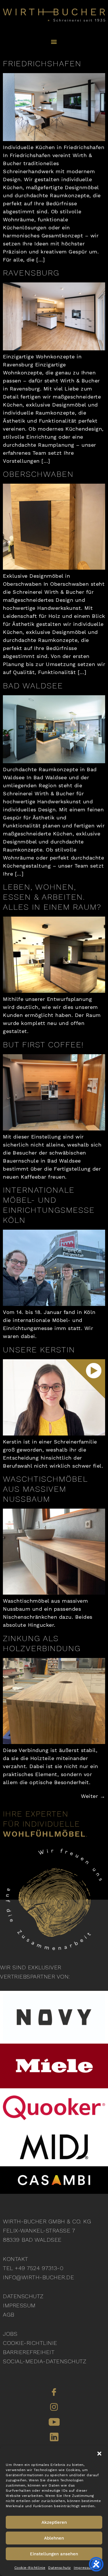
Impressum (84, 2568)
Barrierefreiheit (29, 2352)
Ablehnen (54, 2538)
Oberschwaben (38, 474)
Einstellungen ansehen (54, 2554)
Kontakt (16, 2259)
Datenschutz (59, 2568)
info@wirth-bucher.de (38, 2277)
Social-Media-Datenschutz (44, 2361)
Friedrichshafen (42, 64)
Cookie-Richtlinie (30, 2568)
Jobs (10, 2334)
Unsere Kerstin (39, 1350)
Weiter (93, 1796)
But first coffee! (43, 1045)
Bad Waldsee (33, 686)
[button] (99, 2454)
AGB (9, 2315)
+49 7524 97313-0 (39, 2268)
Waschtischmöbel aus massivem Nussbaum (45, 1489)
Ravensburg (31, 273)
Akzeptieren (54, 2522)
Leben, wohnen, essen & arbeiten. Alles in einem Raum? (52, 897)
